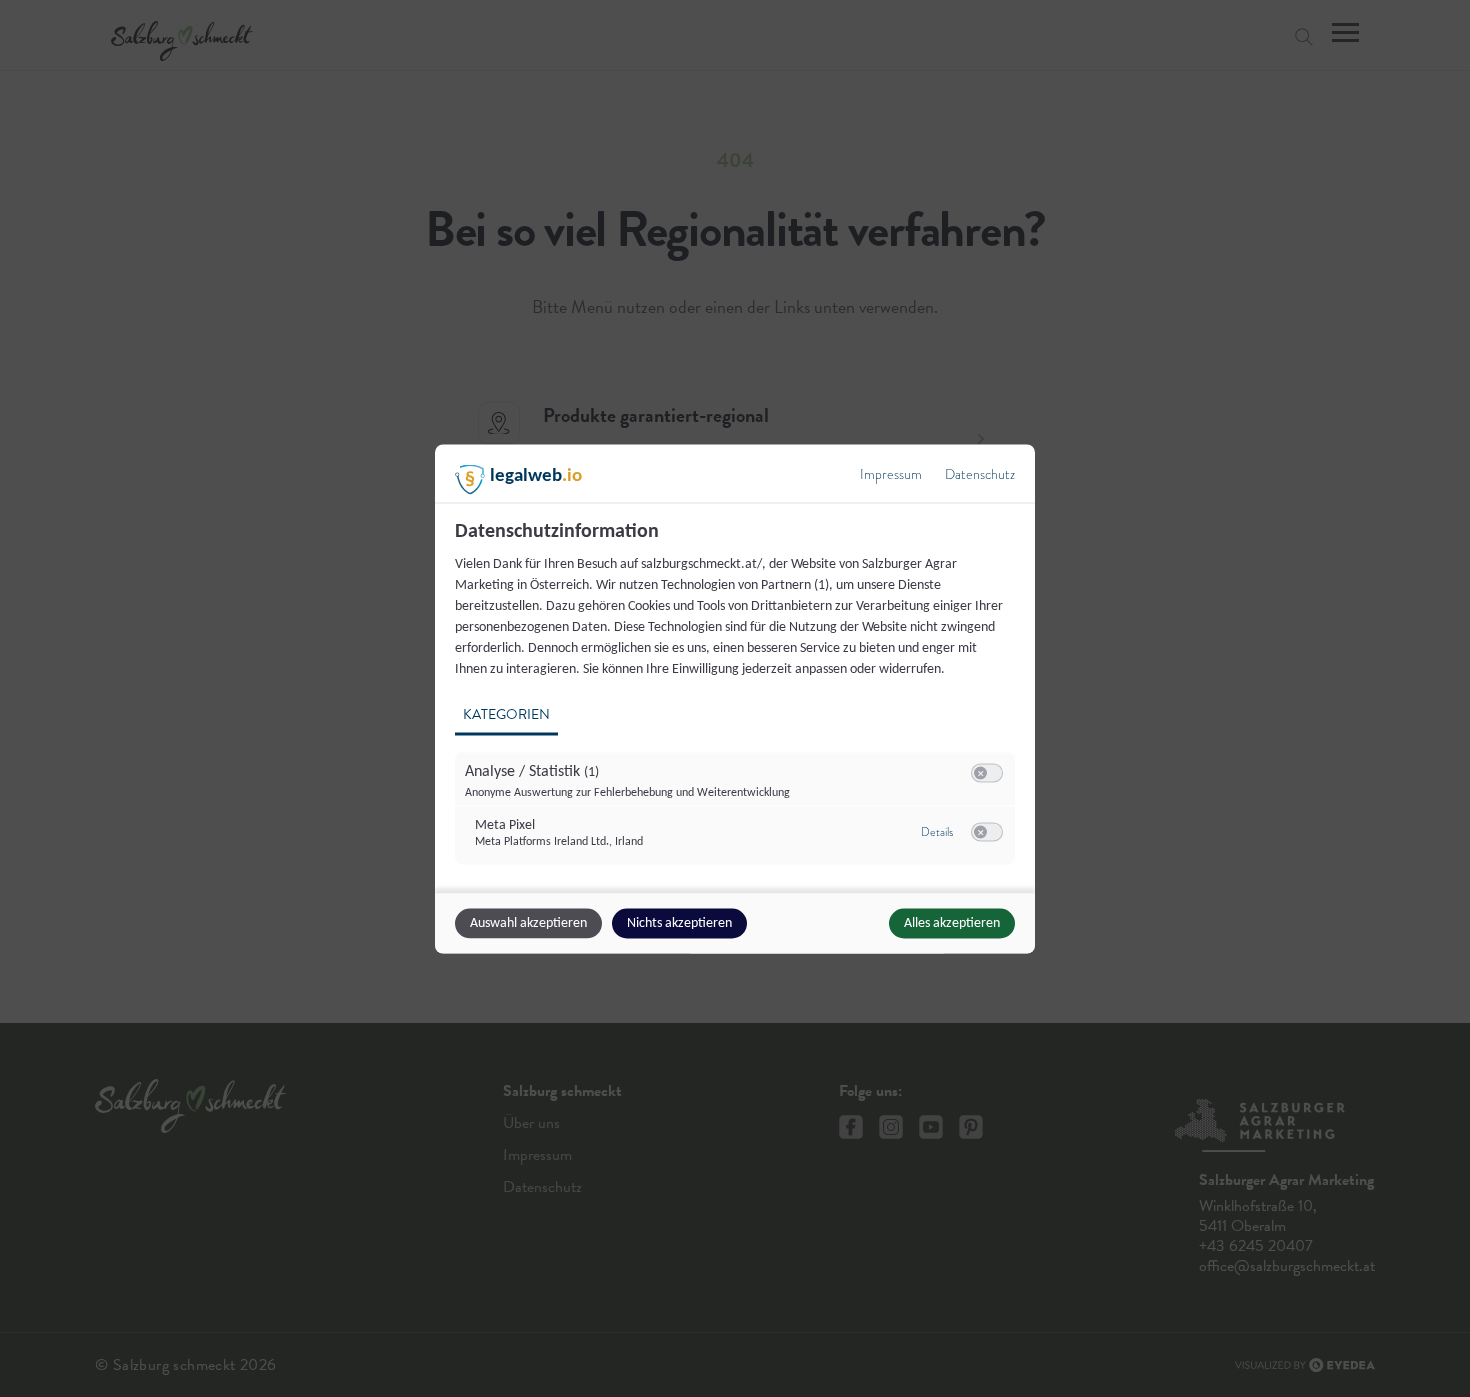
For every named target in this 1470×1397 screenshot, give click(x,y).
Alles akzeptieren (952, 922)
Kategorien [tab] (506, 713)
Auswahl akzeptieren (528, 922)
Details (937, 832)
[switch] (987, 773)
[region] (737, 703)
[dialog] (735, 698)
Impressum (891, 473)
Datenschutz (980, 473)
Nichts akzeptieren (679, 922)
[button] (980, 772)
